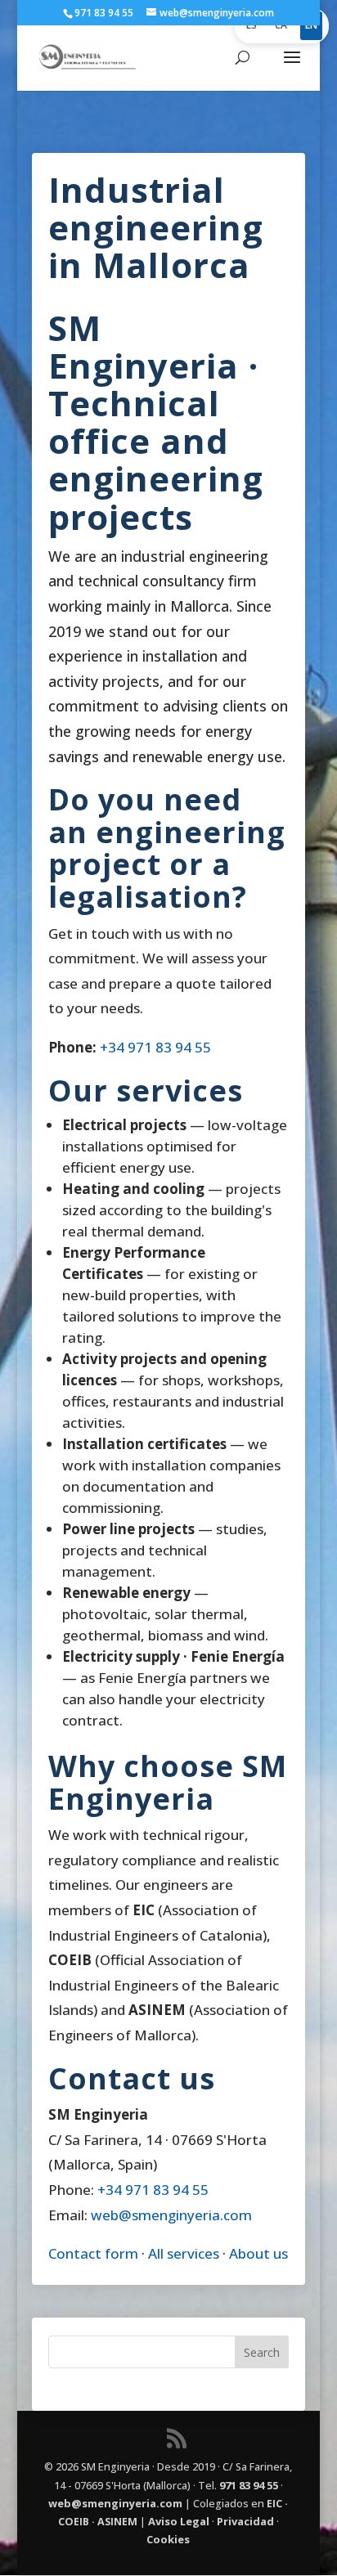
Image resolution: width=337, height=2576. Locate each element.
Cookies (168, 2539)
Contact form (93, 2253)
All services (184, 2253)
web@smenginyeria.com (171, 2215)
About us (258, 2253)
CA (281, 25)
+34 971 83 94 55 (155, 1047)
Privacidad (245, 2521)
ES (252, 25)
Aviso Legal (179, 2521)
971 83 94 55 (249, 2485)
